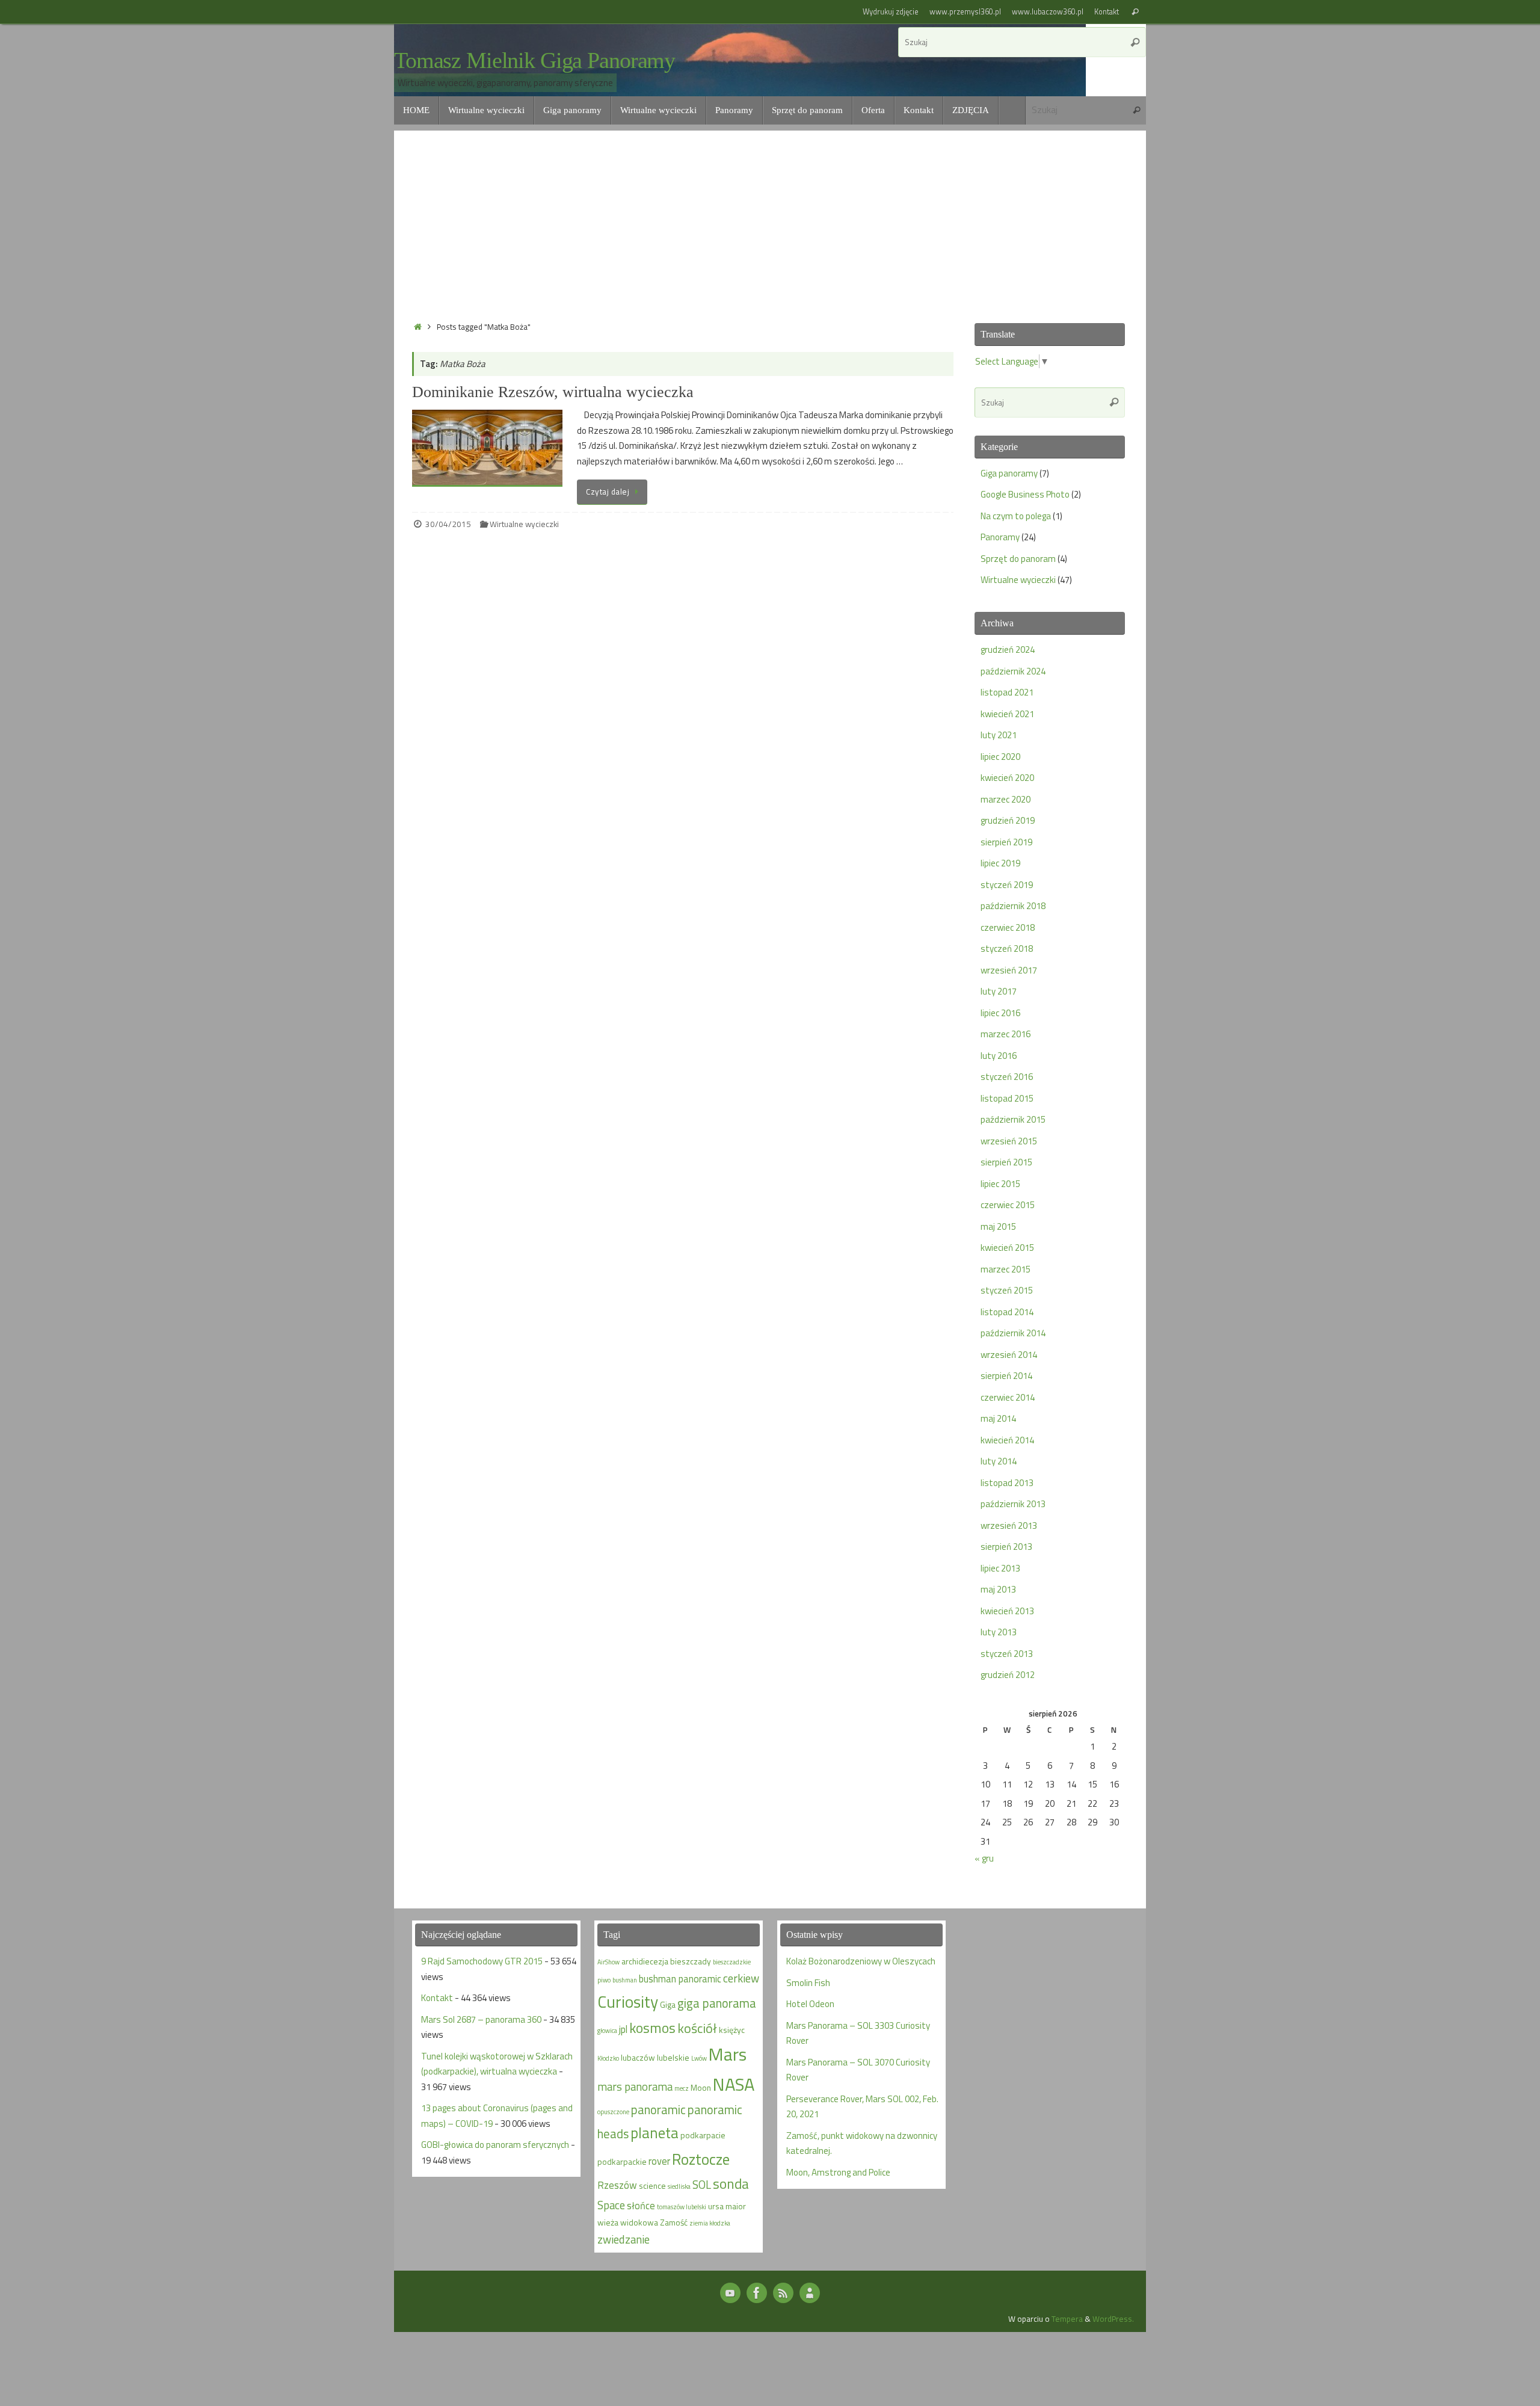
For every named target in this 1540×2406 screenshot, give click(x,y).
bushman (625, 1980)
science (652, 2185)
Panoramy (1000, 537)
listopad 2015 (1007, 1098)
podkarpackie (622, 2161)
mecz (682, 2088)
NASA (734, 2084)
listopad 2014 (1007, 1312)
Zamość (674, 2222)
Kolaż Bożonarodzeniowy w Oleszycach (861, 1961)
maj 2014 (998, 1418)
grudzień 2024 (1008, 649)
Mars (728, 2054)
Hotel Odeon (810, 2004)
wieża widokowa (628, 2222)
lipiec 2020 (1000, 757)
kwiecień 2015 (1007, 1248)
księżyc (732, 2030)
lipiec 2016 (1000, 1013)
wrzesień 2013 (1009, 1525)
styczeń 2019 (1007, 885)
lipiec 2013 (1000, 1568)
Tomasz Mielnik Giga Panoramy (534, 60)
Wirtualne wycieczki (524, 524)
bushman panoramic (680, 1979)
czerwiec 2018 (1008, 927)
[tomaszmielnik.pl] (757, 2293)
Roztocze (701, 2159)
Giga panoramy (1009, 473)
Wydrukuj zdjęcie (891, 12)
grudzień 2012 (1008, 1675)
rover (659, 2161)
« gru (984, 1858)
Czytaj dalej (608, 492)
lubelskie (673, 2057)
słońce (641, 2205)
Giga (668, 2004)
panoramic (658, 2110)
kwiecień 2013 (1007, 1611)
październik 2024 (1013, 671)
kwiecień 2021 (1007, 714)
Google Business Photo (1025, 494)
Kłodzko (608, 2058)
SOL (702, 2185)
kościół (697, 2028)
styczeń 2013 (1007, 1654)
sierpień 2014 (1006, 1376)
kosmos (652, 2028)
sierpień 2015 (1006, 1162)
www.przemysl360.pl (965, 12)
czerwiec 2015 (1008, 1205)
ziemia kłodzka (710, 2223)
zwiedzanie (624, 2239)
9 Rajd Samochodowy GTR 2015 (482, 1961)
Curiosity (628, 2002)
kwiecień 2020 (1007, 778)
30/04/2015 (448, 524)
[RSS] (783, 2293)
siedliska (679, 2186)
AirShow (608, 1962)
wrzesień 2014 (1009, 1355)
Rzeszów (617, 2185)
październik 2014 (1013, 1333)
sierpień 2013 (1006, 1547)
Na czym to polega (1016, 516)
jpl (623, 2029)
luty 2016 (999, 1056)
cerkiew (741, 1978)
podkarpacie (703, 2135)
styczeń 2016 (1007, 1077)
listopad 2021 (1007, 692)
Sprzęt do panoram (1018, 559)
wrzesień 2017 (1009, 970)
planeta (654, 2133)
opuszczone (613, 2112)
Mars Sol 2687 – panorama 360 (481, 2019)
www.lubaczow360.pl (1048, 12)
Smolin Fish (808, 1983)
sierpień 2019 (1006, 842)
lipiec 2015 (1000, 1184)
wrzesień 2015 (1009, 1141)
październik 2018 (1013, 906)
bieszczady (691, 1961)
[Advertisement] (770, 215)
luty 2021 (999, 735)
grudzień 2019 (1008, 820)
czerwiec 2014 (1008, 1397)
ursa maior (727, 2206)
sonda (731, 2184)
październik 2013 (1013, 1504)
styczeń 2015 (1007, 1290)
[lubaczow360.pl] (730, 2293)
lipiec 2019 (1000, 863)
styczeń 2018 (1007, 949)
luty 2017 (999, 991)
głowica (607, 2031)
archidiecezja (645, 1961)
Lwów (699, 2058)
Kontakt (1107, 12)
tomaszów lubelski (682, 2207)
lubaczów (638, 2057)
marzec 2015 (1006, 1269)
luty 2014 (999, 1461)
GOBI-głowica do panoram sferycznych (495, 2145)
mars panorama (635, 2087)
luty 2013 (999, 1632)
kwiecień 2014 (1007, 1440)
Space (611, 2205)
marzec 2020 (1006, 799)
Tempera (1067, 2319)
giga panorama (717, 2003)
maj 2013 (998, 1589)
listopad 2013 (1007, 1483)
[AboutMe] (810, 2293)
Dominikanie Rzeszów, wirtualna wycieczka (553, 392)
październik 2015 (1013, 1119)
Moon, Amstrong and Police (838, 2172)
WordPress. (1113, 2319)
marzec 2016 (1006, 1034)
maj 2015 (998, 1226)
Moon (701, 2087)
